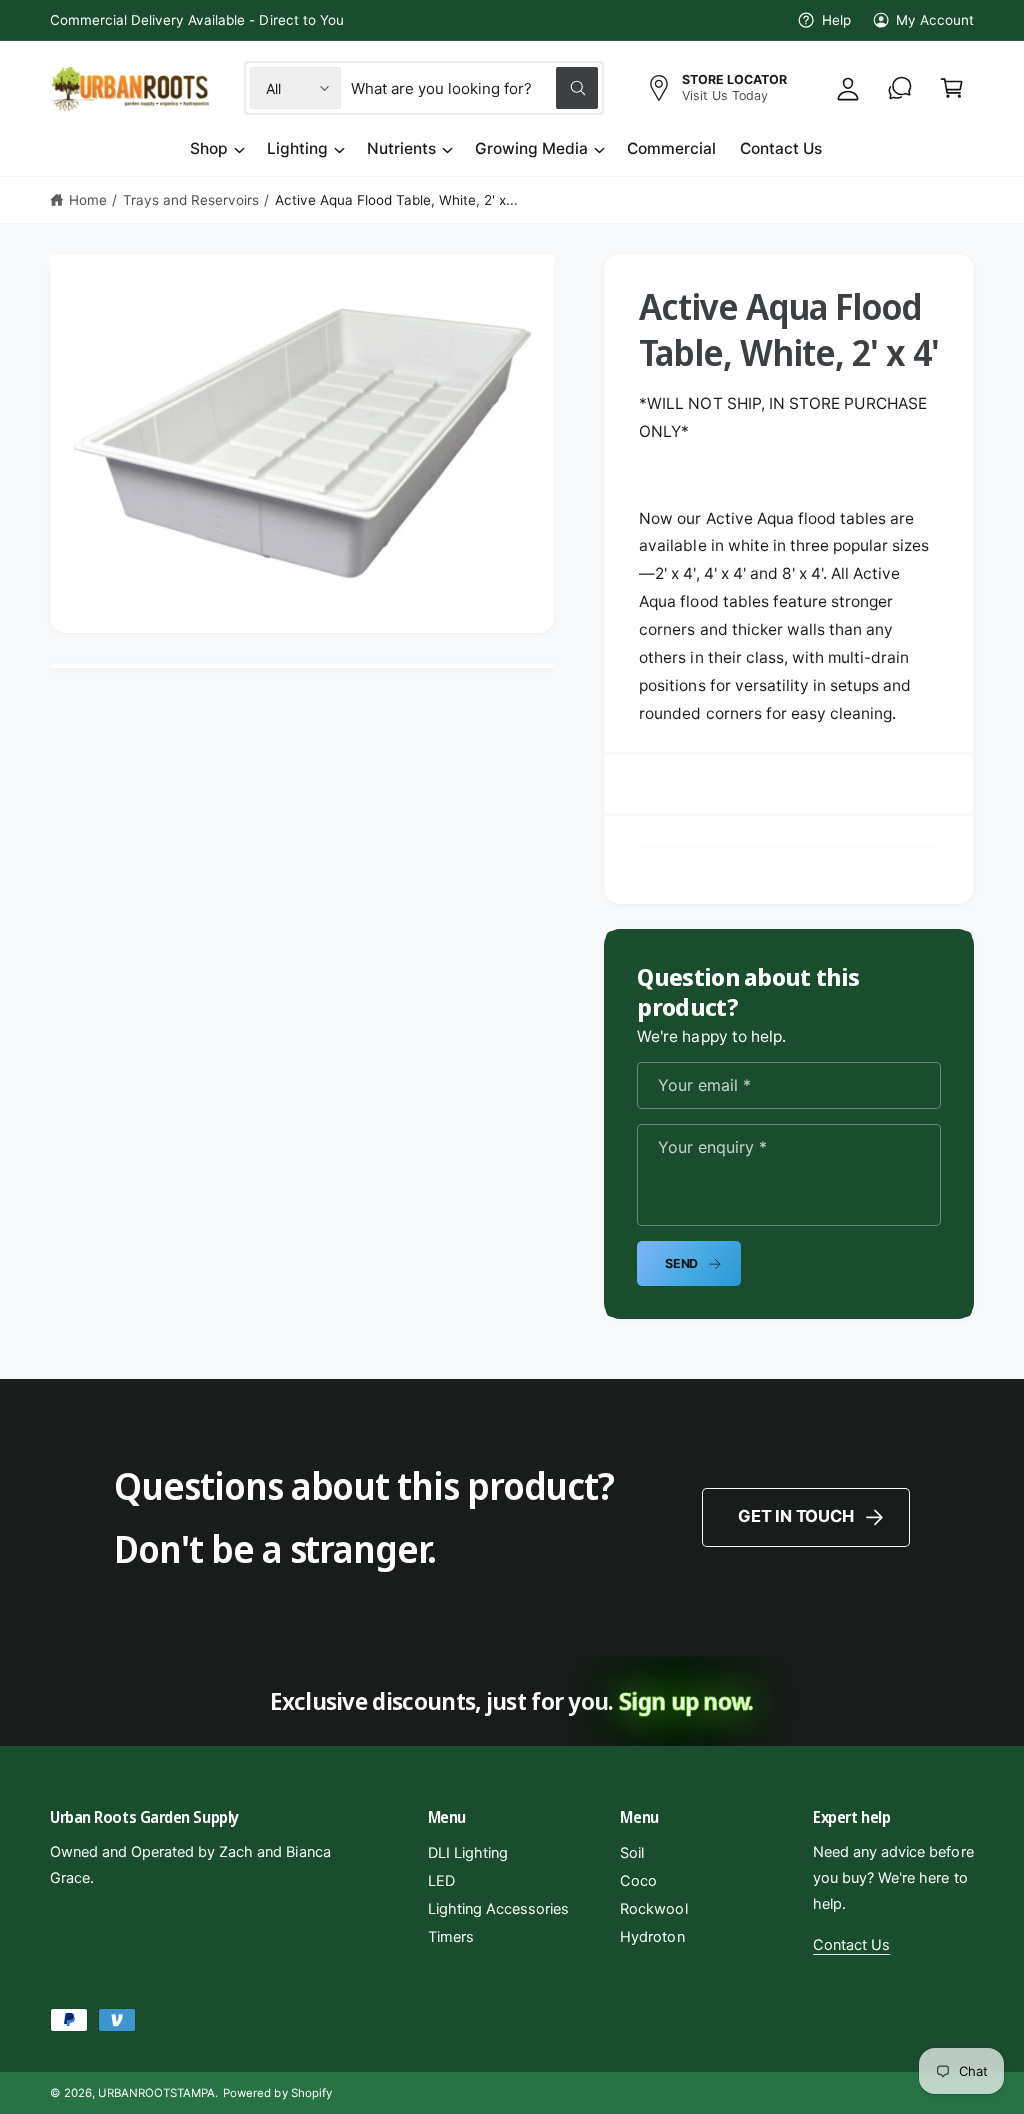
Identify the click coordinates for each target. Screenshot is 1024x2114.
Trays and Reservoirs (191, 200)
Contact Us (851, 1945)
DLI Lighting (468, 1853)
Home (88, 200)
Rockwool (653, 1909)
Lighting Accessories (498, 1909)
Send (681, 1263)
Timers (451, 1937)
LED (441, 1881)
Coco (638, 1881)
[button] (952, 88)
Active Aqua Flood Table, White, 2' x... (397, 200)
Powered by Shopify (277, 2093)
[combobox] (474, 88)
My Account (935, 20)
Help (836, 20)
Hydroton (652, 1937)
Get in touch (795, 1516)
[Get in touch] (900, 88)
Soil (632, 1853)
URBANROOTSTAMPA (156, 2093)
